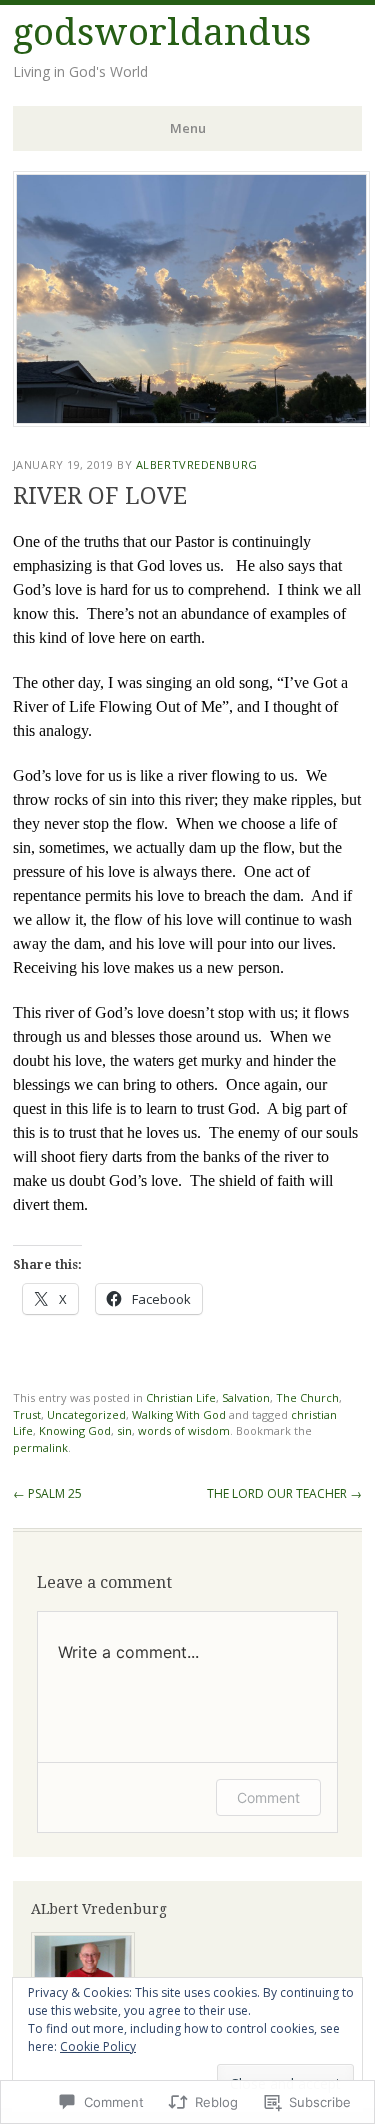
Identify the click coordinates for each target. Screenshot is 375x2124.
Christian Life (181, 1397)
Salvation (246, 1397)
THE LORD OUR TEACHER (284, 1493)
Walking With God (179, 1414)
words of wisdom (184, 1430)
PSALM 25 (47, 1493)
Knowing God (75, 1430)
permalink (40, 1447)
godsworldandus (162, 32)
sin (124, 1430)
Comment (268, 1797)
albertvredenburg (197, 464)
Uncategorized (86, 1414)
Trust (27, 1414)
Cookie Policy (98, 2046)
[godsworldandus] (191, 421)
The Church (307, 1397)
